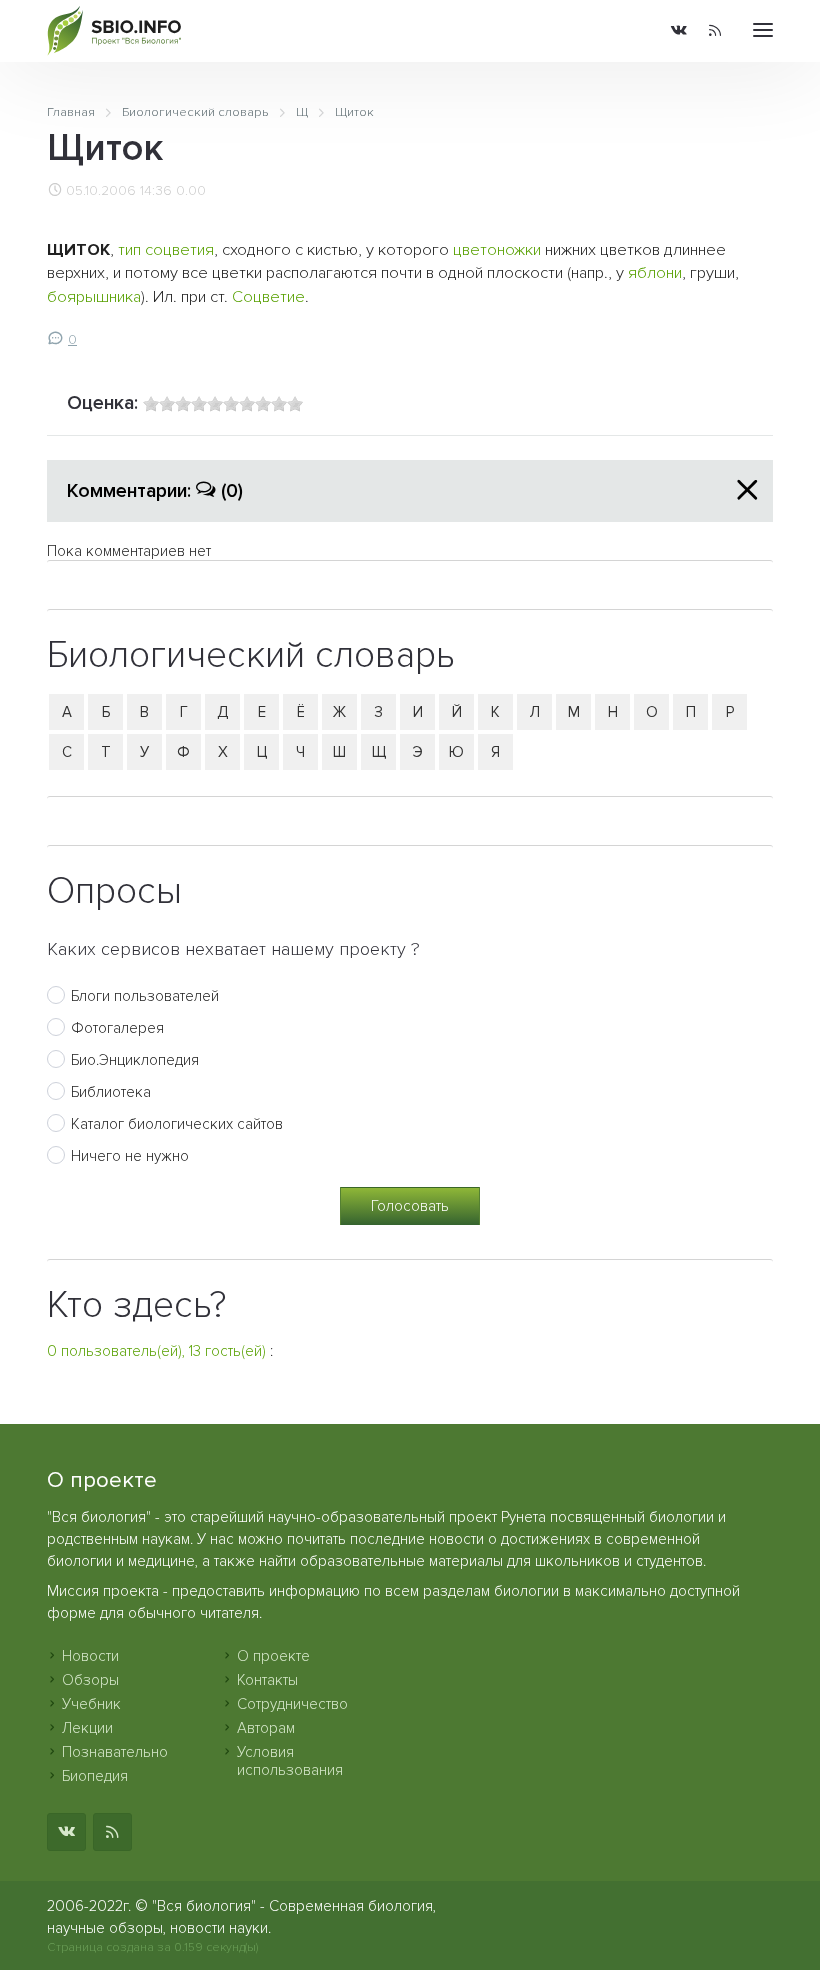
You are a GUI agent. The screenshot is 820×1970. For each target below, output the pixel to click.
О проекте (273, 1656)
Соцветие (268, 297)
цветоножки (497, 250)
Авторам (266, 1728)
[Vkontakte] (679, 31)
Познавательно (115, 1752)
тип (129, 250)
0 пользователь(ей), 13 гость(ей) (156, 1351)
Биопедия (95, 1776)
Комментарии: (155, 491)
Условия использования (290, 1761)
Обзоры (90, 1680)
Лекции (87, 1728)
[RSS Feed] (715, 31)
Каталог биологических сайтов (177, 1124)
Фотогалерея (117, 1028)
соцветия (179, 250)
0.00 (191, 191)
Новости (90, 1656)
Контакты (267, 1680)
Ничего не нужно (130, 1156)
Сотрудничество (292, 1704)
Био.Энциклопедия (135, 1060)
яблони (655, 273)
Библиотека (111, 1092)
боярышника (94, 297)
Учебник (91, 1704)
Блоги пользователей (145, 996)
